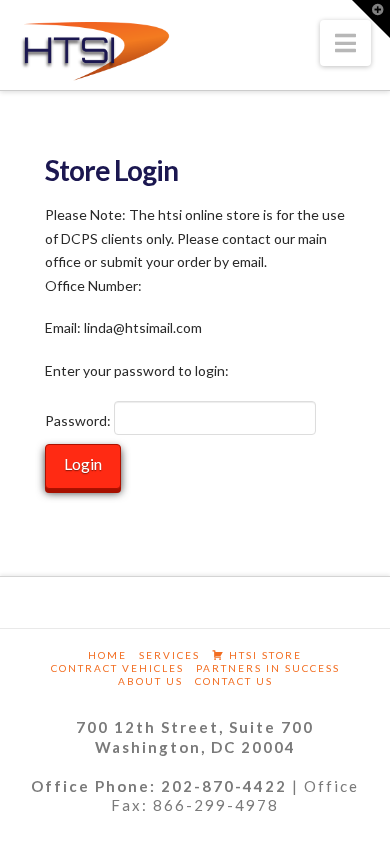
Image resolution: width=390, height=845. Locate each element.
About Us (150, 681)
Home (107, 655)
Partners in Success (268, 668)
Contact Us (234, 681)
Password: (79, 420)
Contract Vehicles (117, 668)
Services (169, 655)
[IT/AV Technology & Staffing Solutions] (95, 51)
